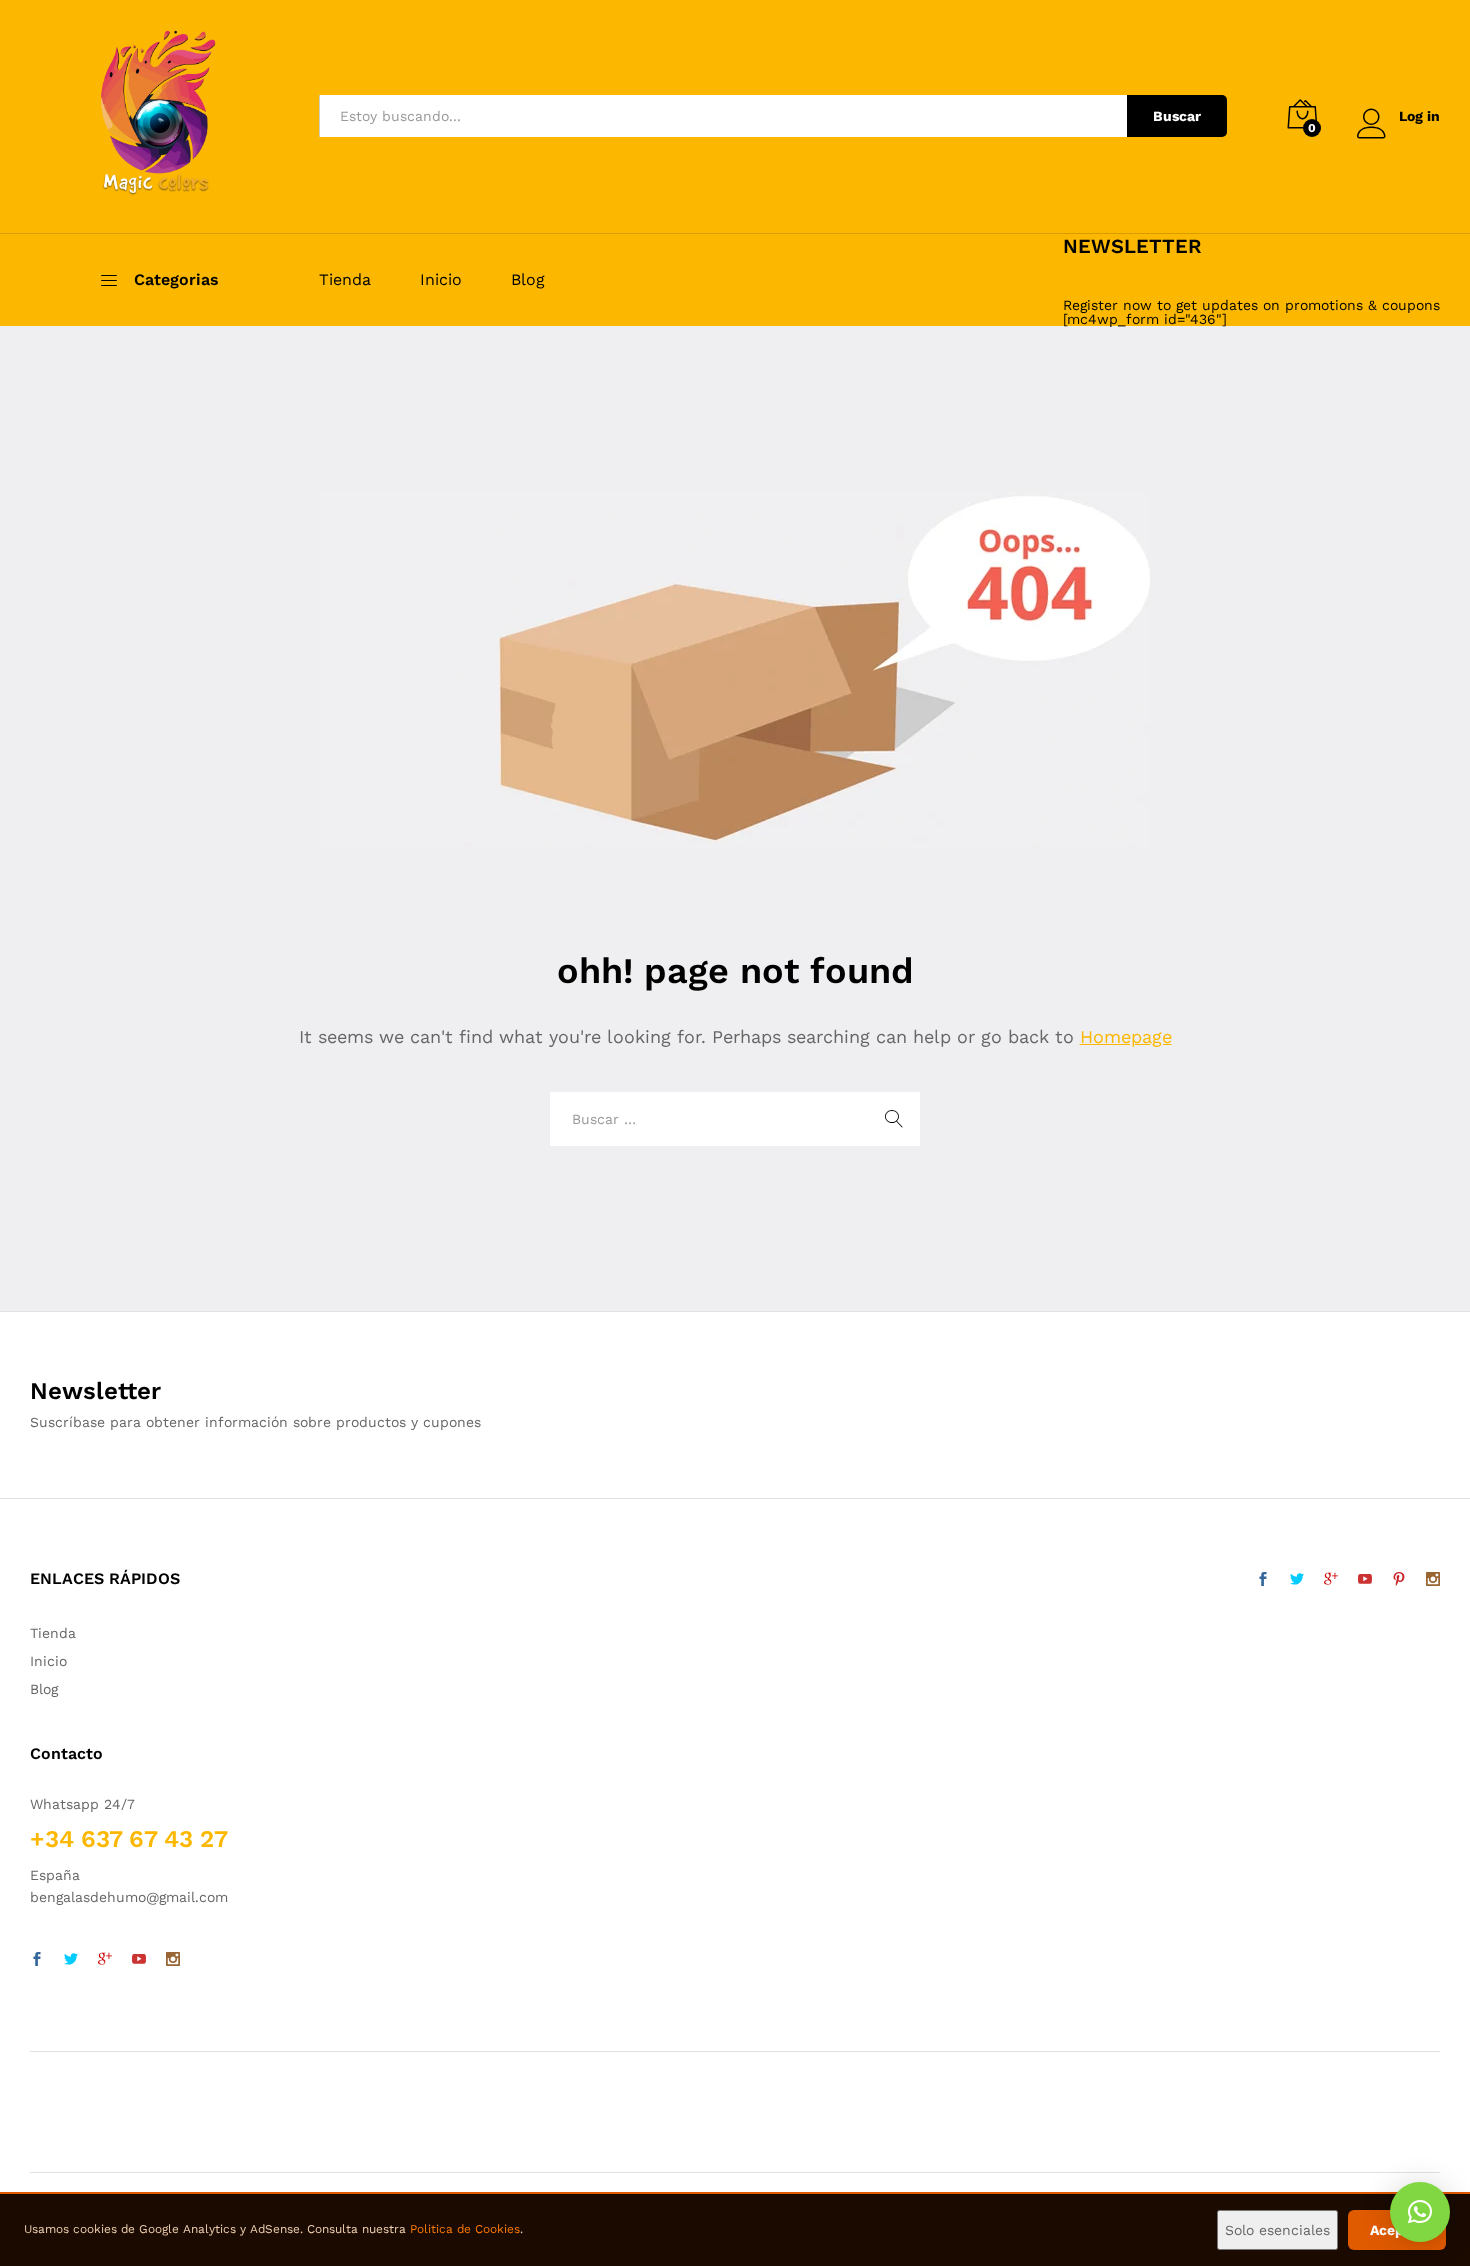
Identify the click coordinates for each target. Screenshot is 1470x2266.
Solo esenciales (1277, 2230)
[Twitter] (71, 1960)
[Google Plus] (105, 1960)
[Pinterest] (1399, 1580)
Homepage (1126, 1036)
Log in (1419, 116)
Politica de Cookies (465, 2229)
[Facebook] (37, 1960)
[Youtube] (139, 1960)
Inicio (441, 280)
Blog (528, 280)
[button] (1420, 2212)
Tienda (345, 280)
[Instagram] (173, 1960)
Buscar (1177, 116)
